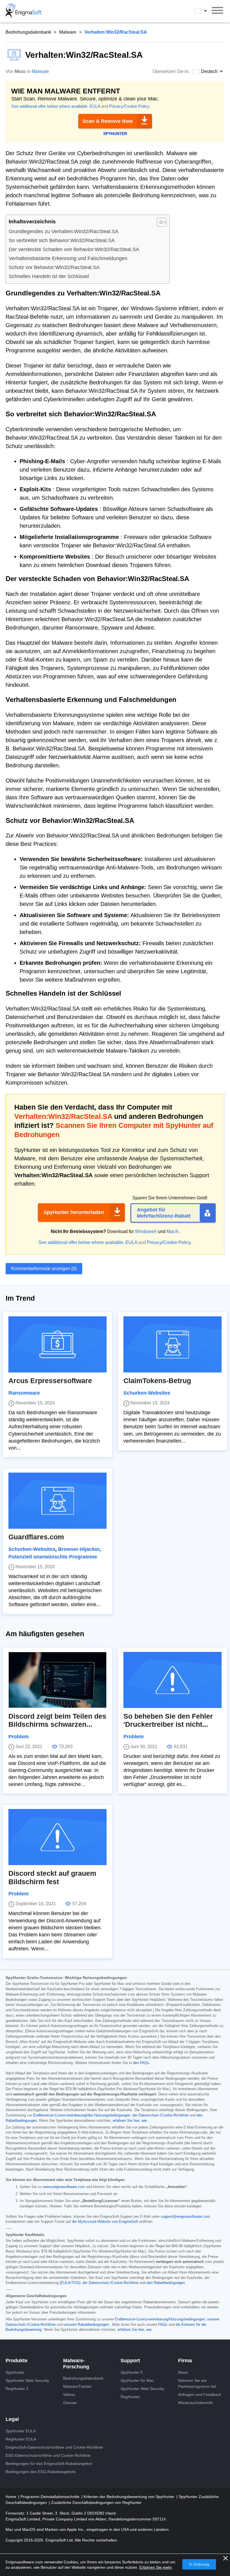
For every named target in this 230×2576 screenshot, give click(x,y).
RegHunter (130, 2397)
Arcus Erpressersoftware (50, 1381)
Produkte (17, 2361)
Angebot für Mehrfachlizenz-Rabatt (164, 1213)
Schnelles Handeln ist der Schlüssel (49, 276)
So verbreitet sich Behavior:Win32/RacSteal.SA (62, 240)
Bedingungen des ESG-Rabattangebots (41, 2472)
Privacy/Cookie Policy (129, 106)
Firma (185, 2361)
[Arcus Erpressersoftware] (58, 1344)
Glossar (70, 2403)
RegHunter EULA (21, 2439)
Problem (19, 1737)
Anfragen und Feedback (200, 2394)
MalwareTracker (77, 2386)
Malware (68, 32)
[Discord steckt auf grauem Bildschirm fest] (58, 1837)
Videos (69, 2394)
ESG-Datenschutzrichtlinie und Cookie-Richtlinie (48, 2455)
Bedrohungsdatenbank (28, 32)
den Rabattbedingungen (166, 2283)
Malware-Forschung (76, 2364)
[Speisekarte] (217, 11)
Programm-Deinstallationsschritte (50, 2497)
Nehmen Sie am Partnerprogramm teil (197, 2383)
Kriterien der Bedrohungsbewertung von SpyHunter (130, 2497)
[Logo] (24, 11)
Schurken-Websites (147, 1393)
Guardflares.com (36, 1537)
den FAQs (141, 2063)
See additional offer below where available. (50, 106)
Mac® (173, 1231)
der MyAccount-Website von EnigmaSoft (105, 2222)
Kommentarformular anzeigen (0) (44, 1269)
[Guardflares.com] (58, 1501)
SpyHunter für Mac (137, 2380)
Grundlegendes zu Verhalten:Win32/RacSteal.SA (64, 231)
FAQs (163, 2325)
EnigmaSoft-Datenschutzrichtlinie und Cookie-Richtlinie (54, 2447)
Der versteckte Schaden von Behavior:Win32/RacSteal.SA (74, 249)
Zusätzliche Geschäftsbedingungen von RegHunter (96, 2502)
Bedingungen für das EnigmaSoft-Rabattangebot (49, 2463)
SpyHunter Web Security (27, 2380)
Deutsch (206, 11)
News (183, 2372)
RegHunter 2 (17, 2389)
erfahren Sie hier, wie (130, 2121)
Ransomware (24, 1393)
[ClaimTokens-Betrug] (173, 1344)
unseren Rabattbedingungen (86, 2325)
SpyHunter (15, 2372)
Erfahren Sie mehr (156, 2567)
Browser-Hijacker (79, 1549)
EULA (95, 106)
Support (130, 2361)
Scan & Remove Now (108, 121)
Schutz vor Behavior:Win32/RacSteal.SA (54, 267)
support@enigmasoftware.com (185, 2217)
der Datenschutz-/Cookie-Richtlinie (160, 2115)
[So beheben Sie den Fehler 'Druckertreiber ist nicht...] (173, 1680)
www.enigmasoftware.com (64, 2187)
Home (12, 2497)
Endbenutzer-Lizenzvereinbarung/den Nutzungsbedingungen (82, 2115)
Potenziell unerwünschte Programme (53, 1557)
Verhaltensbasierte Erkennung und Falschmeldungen (68, 258)
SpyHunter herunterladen (74, 1212)
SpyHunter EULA (21, 2431)
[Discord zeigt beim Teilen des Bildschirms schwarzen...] (58, 1680)
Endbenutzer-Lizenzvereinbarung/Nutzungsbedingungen (160, 2319)
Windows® (146, 1231)
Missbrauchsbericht (195, 2403)
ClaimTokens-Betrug (157, 1381)
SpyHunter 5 (132, 2372)
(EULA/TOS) (70, 2283)
